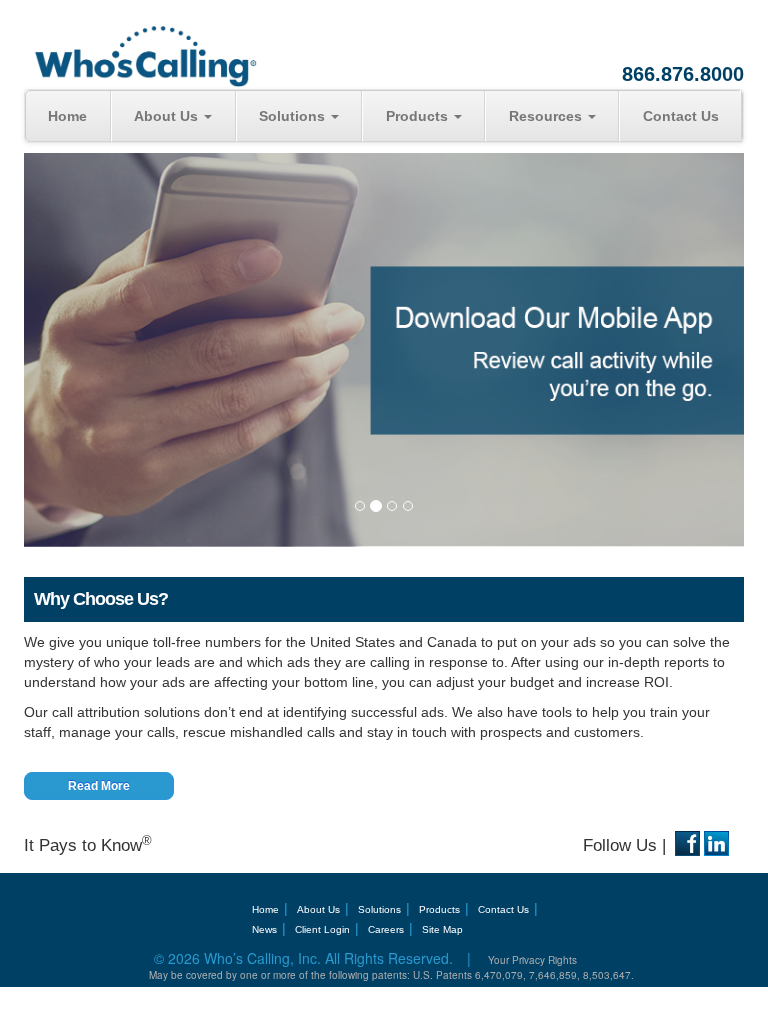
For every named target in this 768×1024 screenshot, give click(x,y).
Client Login (322, 929)
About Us (168, 116)
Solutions (294, 116)
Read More (99, 786)
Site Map (442, 929)
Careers (386, 929)
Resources (547, 116)
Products (419, 116)
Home (67, 116)
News (264, 929)
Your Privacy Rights (532, 960)
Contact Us (681, 116)
